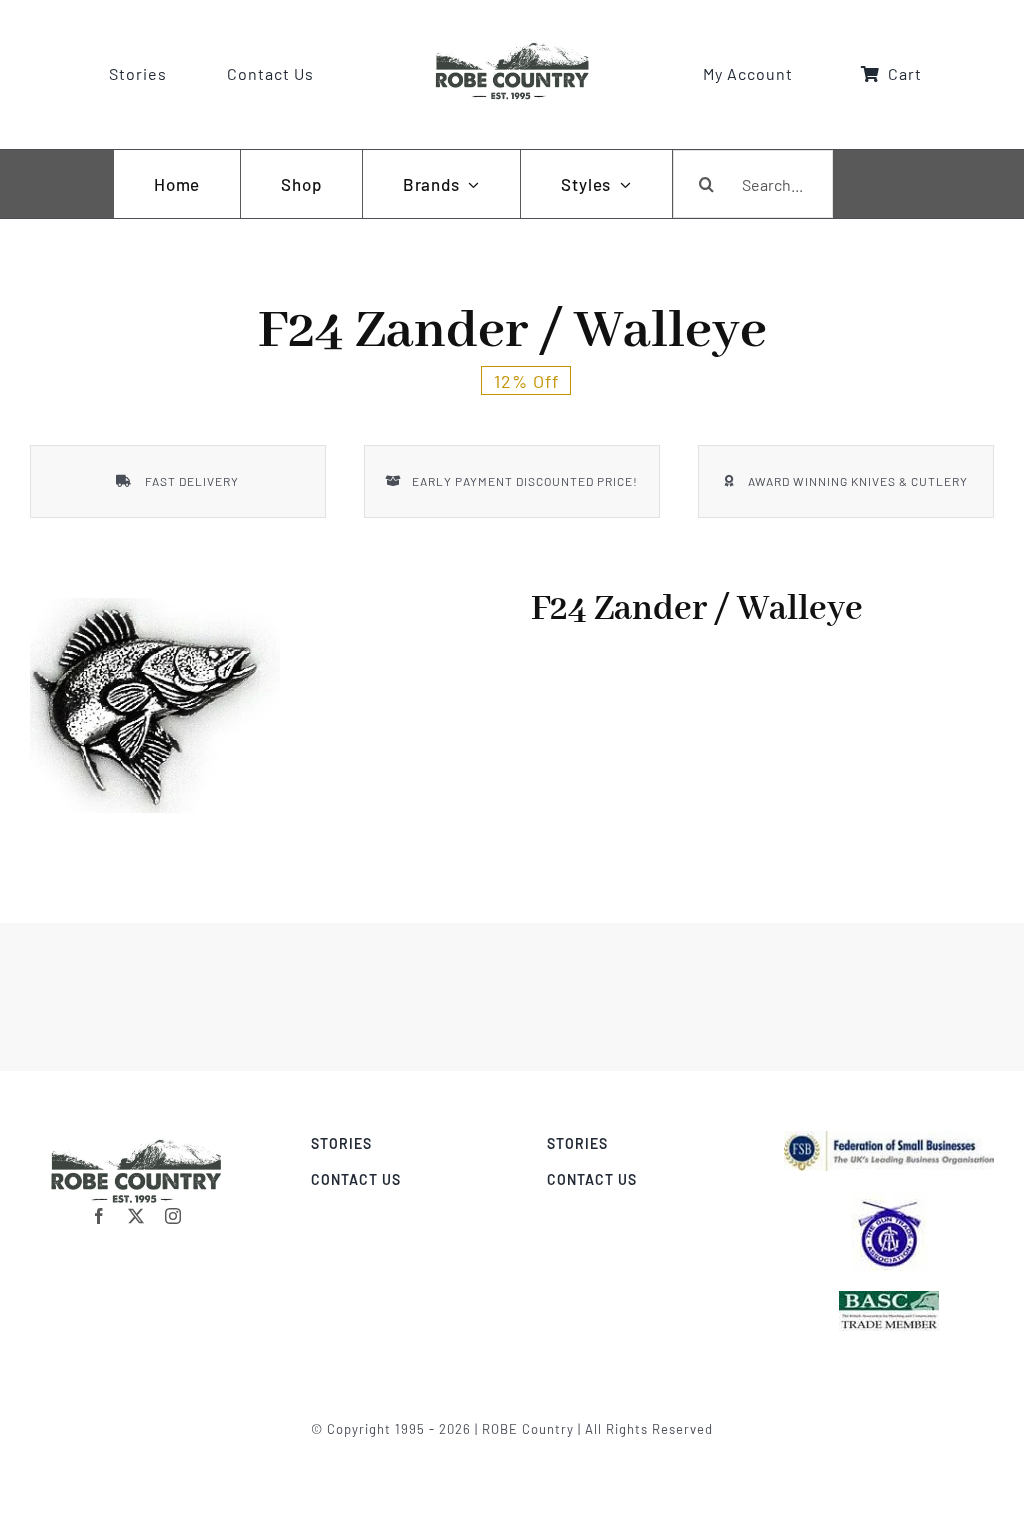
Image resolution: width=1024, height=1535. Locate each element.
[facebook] (99, 1216)
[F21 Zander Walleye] (155, 705)
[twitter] (136, 1216)
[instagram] (173, 1216)
